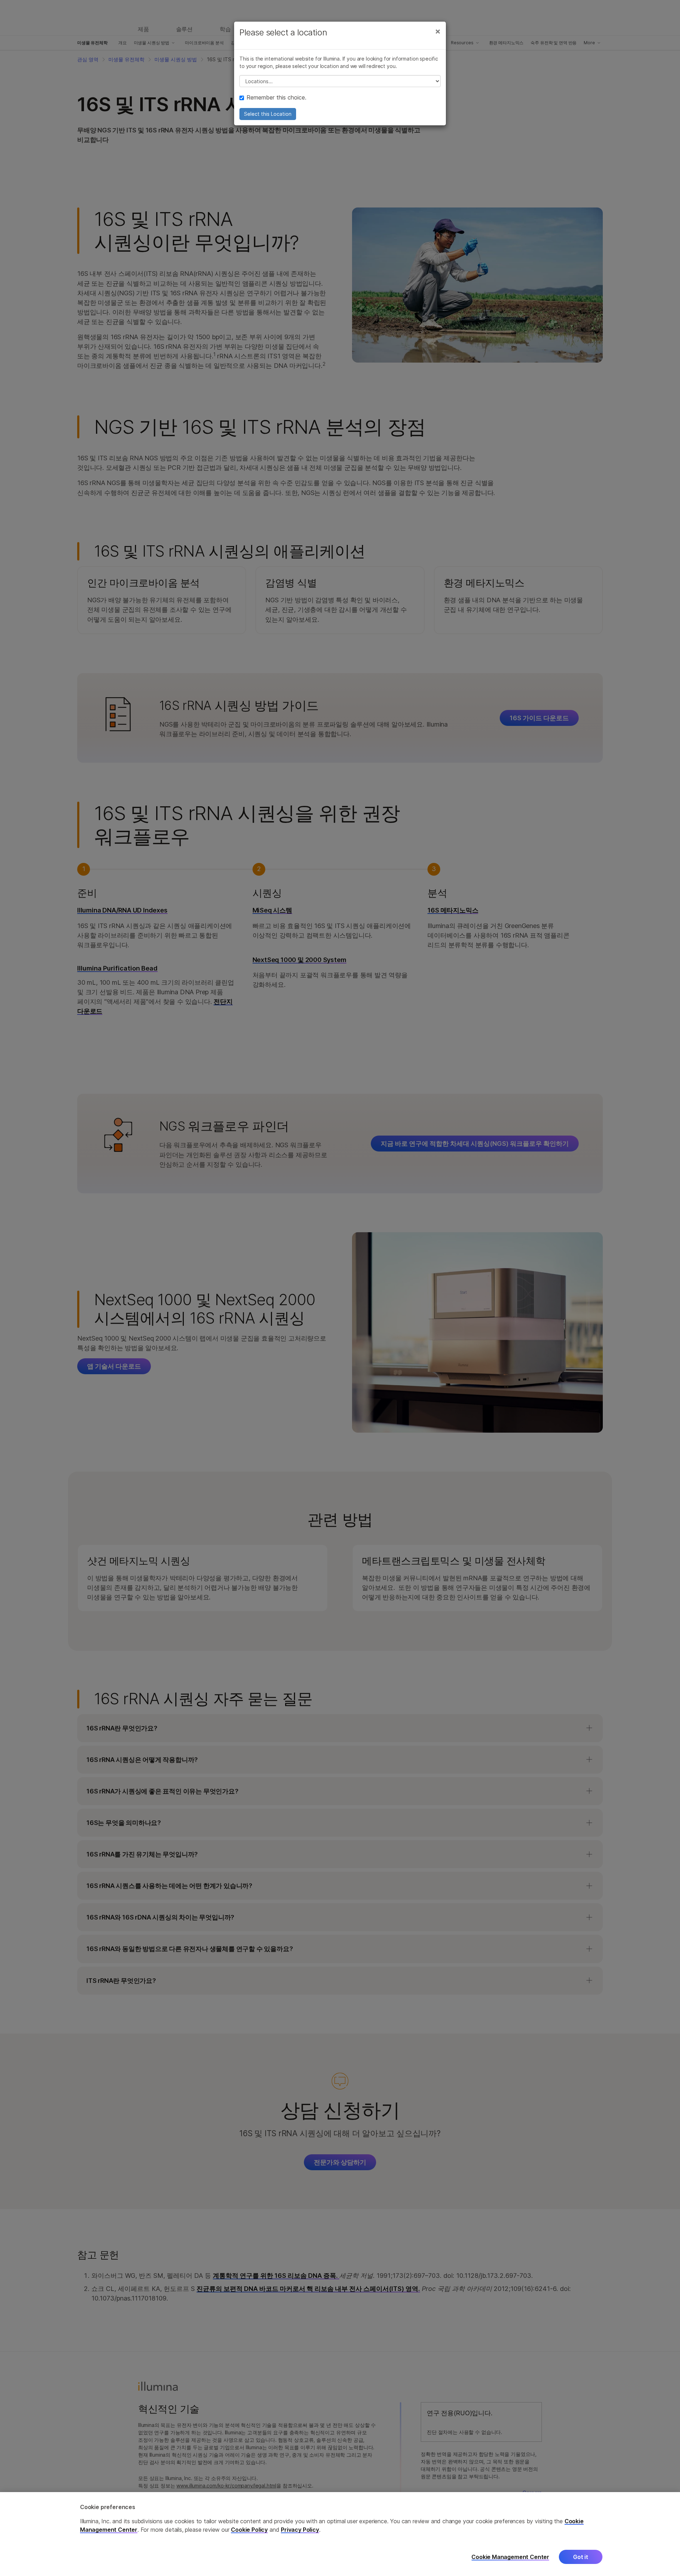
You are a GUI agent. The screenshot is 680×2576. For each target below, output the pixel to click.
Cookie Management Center (510, 2557)
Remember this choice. (276, 97)
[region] (340, 2534)
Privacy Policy (300, 2530)
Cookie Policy (249, 2530)
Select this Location (268, 114)
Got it (581, 2557)
